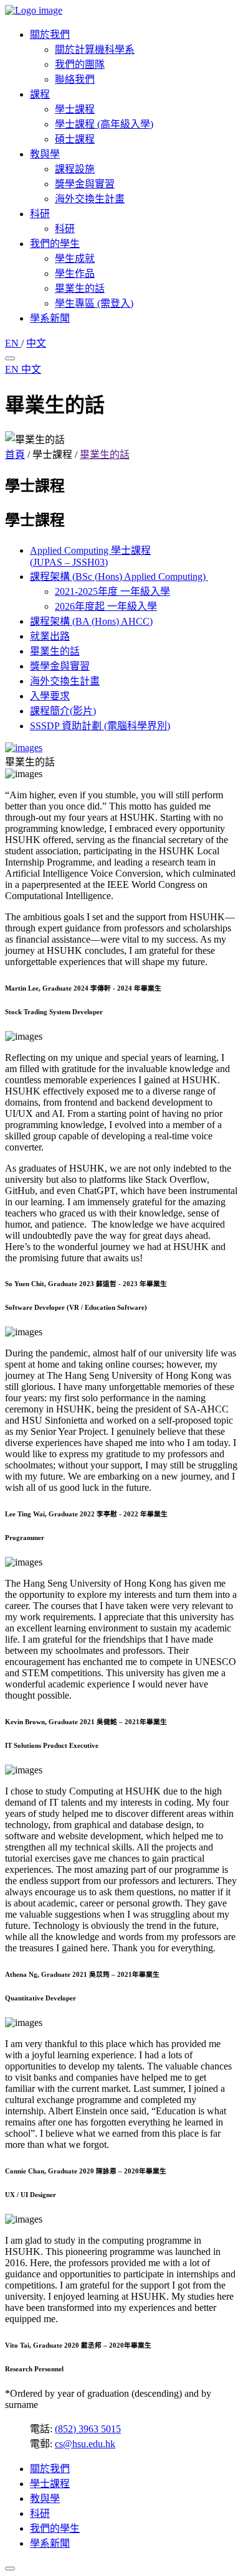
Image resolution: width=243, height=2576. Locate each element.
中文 (36, 343)
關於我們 (50, 35)
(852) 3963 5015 (88, 2429)
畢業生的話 (105, 455)
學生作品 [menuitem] (75, 273)
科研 (40, 214)
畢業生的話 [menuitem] (80, 288)
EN (13, 343)
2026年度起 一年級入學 (106, 606)
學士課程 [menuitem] (75, 109)
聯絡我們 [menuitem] (75, 79)
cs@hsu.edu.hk (85, 2444)
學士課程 (50, 2484)
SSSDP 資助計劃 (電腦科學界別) (100, 726)
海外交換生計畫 (65, 681)
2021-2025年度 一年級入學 (112, 591)
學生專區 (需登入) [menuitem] (94, 303)
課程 (40, 94)
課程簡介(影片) (63, 711)
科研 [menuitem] (65, 229)
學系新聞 (50, 318)
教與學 (45, 154)
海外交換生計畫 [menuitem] (90, 199)
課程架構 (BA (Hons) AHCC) (91, 621)
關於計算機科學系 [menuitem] (95, 49)
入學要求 (50, 696)
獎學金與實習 (60, 666)
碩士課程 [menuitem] (75, 139)
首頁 (15, 455)
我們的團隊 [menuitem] (80, 64)
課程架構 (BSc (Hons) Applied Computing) (119, 576)
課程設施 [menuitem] (75, 169)
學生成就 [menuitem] (75, 259)
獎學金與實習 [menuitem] (85, 184)
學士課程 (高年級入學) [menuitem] (104, 124)
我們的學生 (55, 244)
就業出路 (50, 636)
